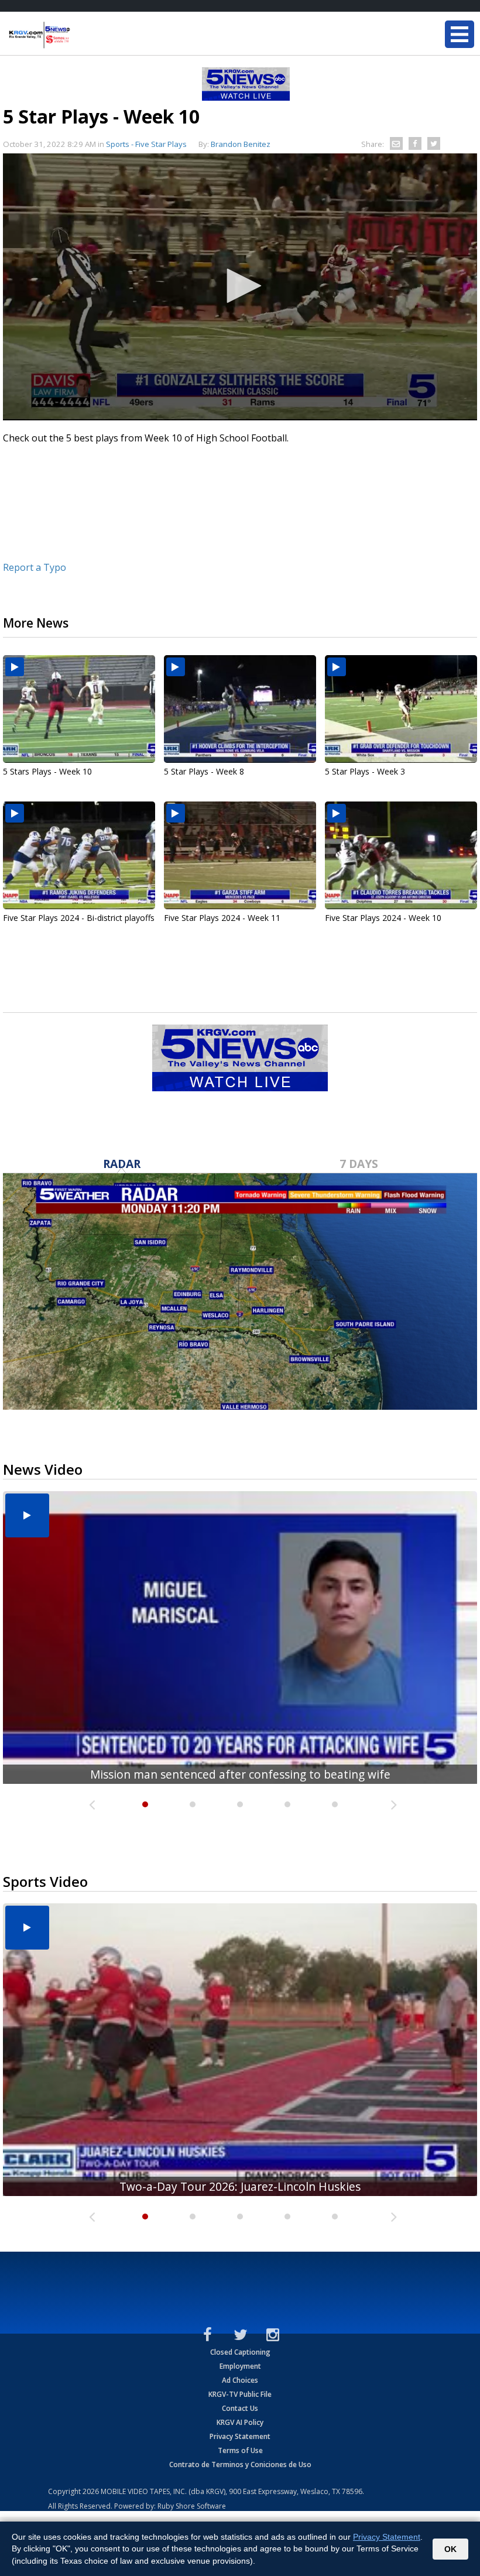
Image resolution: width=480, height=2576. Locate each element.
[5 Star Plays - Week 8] (240, 709)
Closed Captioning (240, 2352)
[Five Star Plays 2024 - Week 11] (240, 855)
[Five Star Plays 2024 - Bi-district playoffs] (79, 855)
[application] (240, 287)
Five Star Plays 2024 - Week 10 (383, 918)
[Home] (79, 35)
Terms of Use (240, 2450)
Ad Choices (240, 2380)
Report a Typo (35, 567)
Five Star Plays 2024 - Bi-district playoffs (79, 918)
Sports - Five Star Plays (146, 144)
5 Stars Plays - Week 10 (47, 771)
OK (450, 2549)
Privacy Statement (240, 2436)
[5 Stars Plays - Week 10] (79, 709)
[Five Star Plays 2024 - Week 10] (401, 855)
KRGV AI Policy (240, 2422)
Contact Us (240, 2408)
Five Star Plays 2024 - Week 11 (222, 918)
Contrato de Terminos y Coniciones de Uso (240, 2464)
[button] (240, 286)
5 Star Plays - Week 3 (365, 771)
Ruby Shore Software (192, 2506)
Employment (240, 2366)
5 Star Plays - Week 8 (204, 771)
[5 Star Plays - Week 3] (401, 709)
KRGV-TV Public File (240, 2394)
